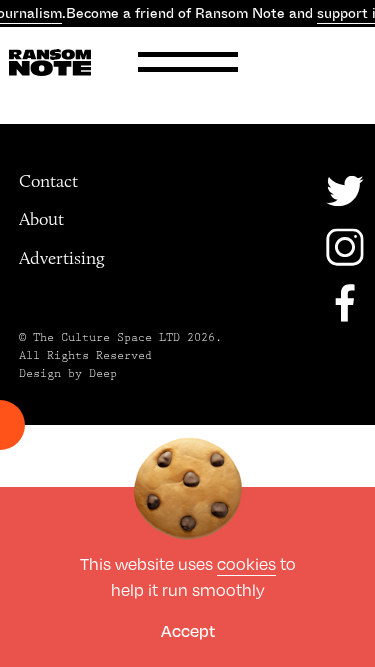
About (41, 219)
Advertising (62, 258)
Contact (48, 181)
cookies (246, 563)
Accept (188, 630)
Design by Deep (68, 373)
